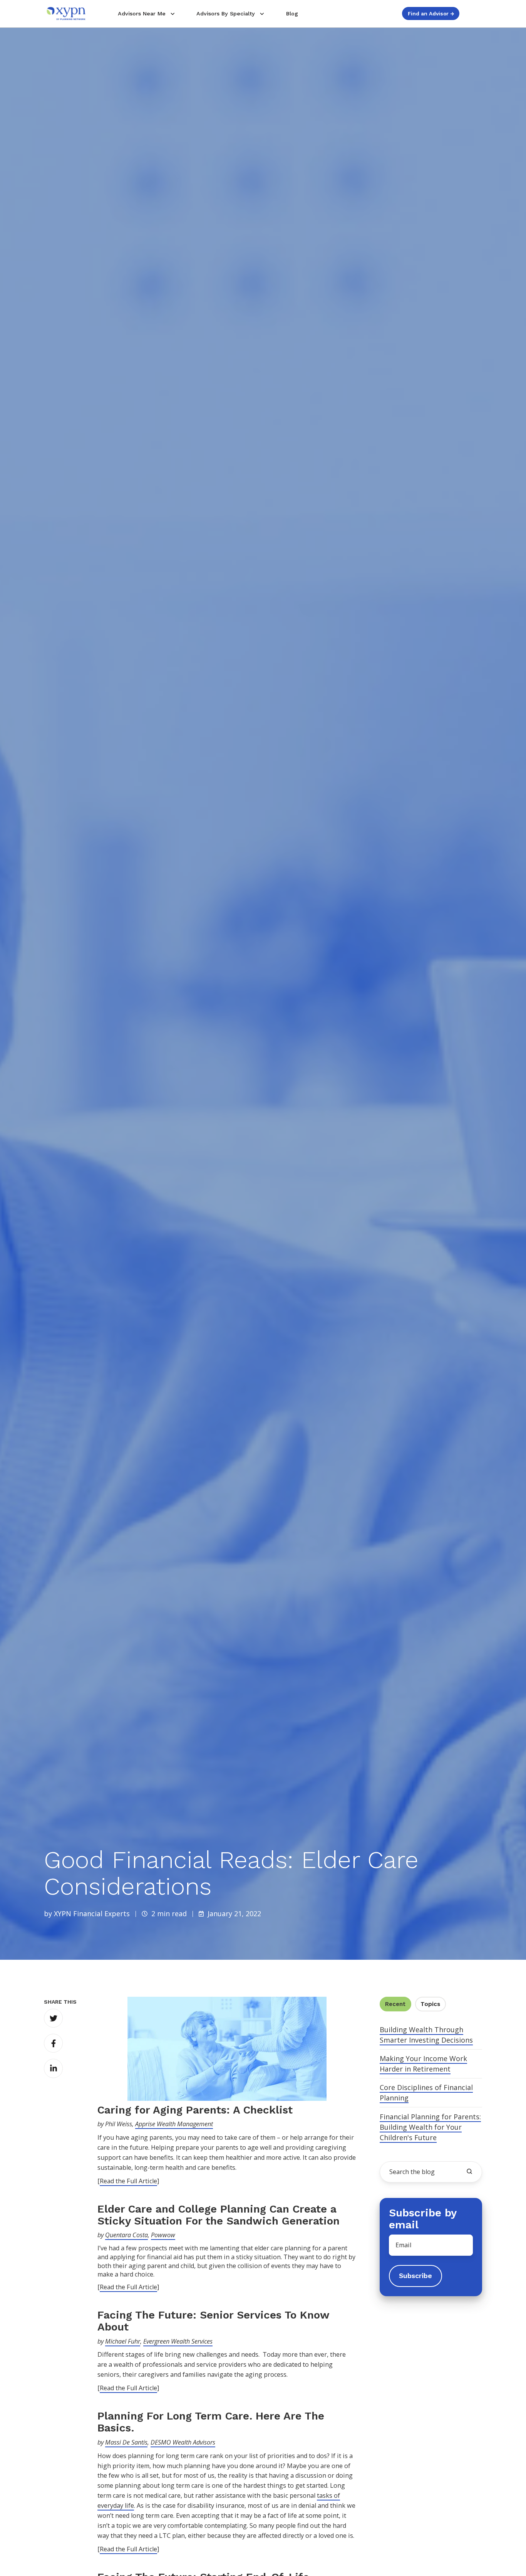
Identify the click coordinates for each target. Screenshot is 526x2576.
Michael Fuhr (123, 2341)
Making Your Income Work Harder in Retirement (423, 2064)
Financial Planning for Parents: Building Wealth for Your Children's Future (430, 2127)
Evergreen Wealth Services (178, 2341)
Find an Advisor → (431, 13)
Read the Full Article (128, 2181)
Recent (395, 2004)
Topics (430, 2004)
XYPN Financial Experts (92, 1914)
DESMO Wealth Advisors (183, 2442)
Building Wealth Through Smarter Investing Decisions (426, 2035)
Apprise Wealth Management (174, 2124)
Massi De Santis (126, 2442)
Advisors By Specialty (226, 13)
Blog (292, 13)
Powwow (163, 2235)
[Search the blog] (469, 2171)
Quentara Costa (126, 2235)
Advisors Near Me (142, 13)
